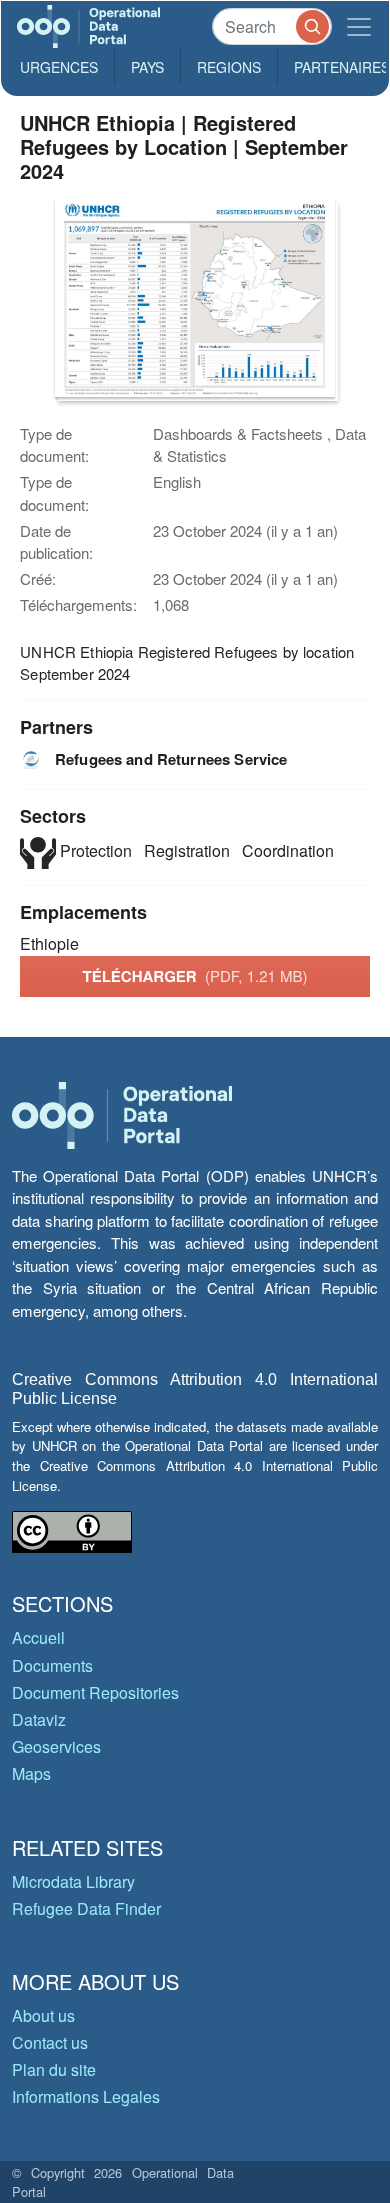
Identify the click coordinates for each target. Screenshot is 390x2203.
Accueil (38, 1637)
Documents (52, 1665)
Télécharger (194, 976)
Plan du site (54, 2069)
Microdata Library (73, 1881)
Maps (31, 1773)
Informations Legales (86, 2096)
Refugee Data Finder (86, 1908)
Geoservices (56, 1746)
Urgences (59, 67)
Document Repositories (95, 1692)
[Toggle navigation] (359, 26)
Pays (147, 67)
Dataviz (39, 1719)
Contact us (50, 2042)
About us (43, 2015)
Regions (229, 67)
